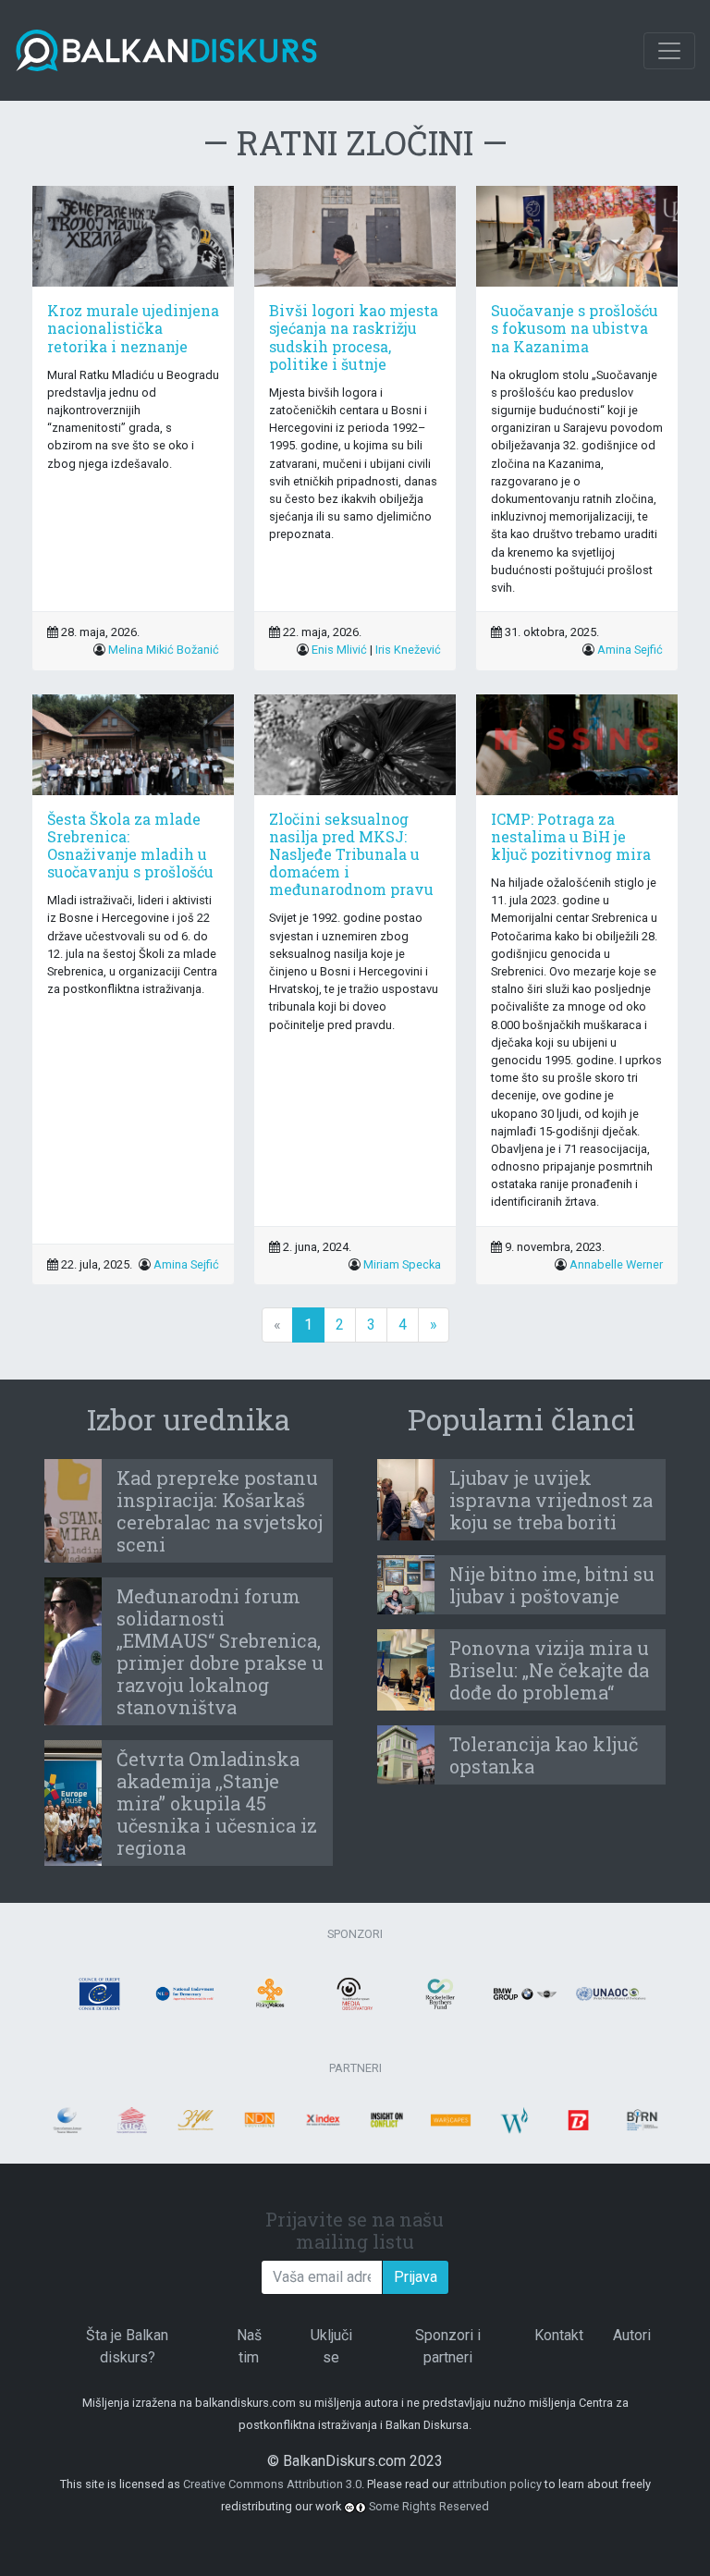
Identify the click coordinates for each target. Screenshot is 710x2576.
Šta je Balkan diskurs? (127, 2346)
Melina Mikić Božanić (164, 650)
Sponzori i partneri (448, 2346)
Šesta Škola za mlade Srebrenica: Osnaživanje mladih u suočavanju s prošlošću (130, 846)
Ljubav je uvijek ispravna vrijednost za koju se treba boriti (551, 1500)
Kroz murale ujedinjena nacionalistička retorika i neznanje (133, 328)
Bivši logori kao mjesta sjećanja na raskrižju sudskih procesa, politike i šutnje (354, 337)
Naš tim (249, 2346)
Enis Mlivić (339, 650)
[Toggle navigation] (669, 51)
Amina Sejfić (630, 650)
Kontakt (559, 2335)
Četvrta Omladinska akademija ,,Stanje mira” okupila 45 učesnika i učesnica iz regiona (217, 1803)
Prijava (416, 2277)
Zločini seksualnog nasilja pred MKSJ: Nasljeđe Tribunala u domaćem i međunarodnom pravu (351, 854)
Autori (632, 2335)
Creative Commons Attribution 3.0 (272, 2484)
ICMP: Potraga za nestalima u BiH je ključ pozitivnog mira (571, 836)
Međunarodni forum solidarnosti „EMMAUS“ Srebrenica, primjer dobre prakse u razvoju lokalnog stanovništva (220, 1651)
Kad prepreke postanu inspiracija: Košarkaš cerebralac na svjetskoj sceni (220, 1511)
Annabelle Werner (616, 1264)
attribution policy (497, 2484)
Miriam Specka (402, 1264)
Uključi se (331, 2346)
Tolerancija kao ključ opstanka (544, 1755)
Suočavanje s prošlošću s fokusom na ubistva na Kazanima (575, 328)
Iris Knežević (408, 650)
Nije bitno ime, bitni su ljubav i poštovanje (552, 1585)
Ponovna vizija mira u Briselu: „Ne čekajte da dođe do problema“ (549, 1670)
